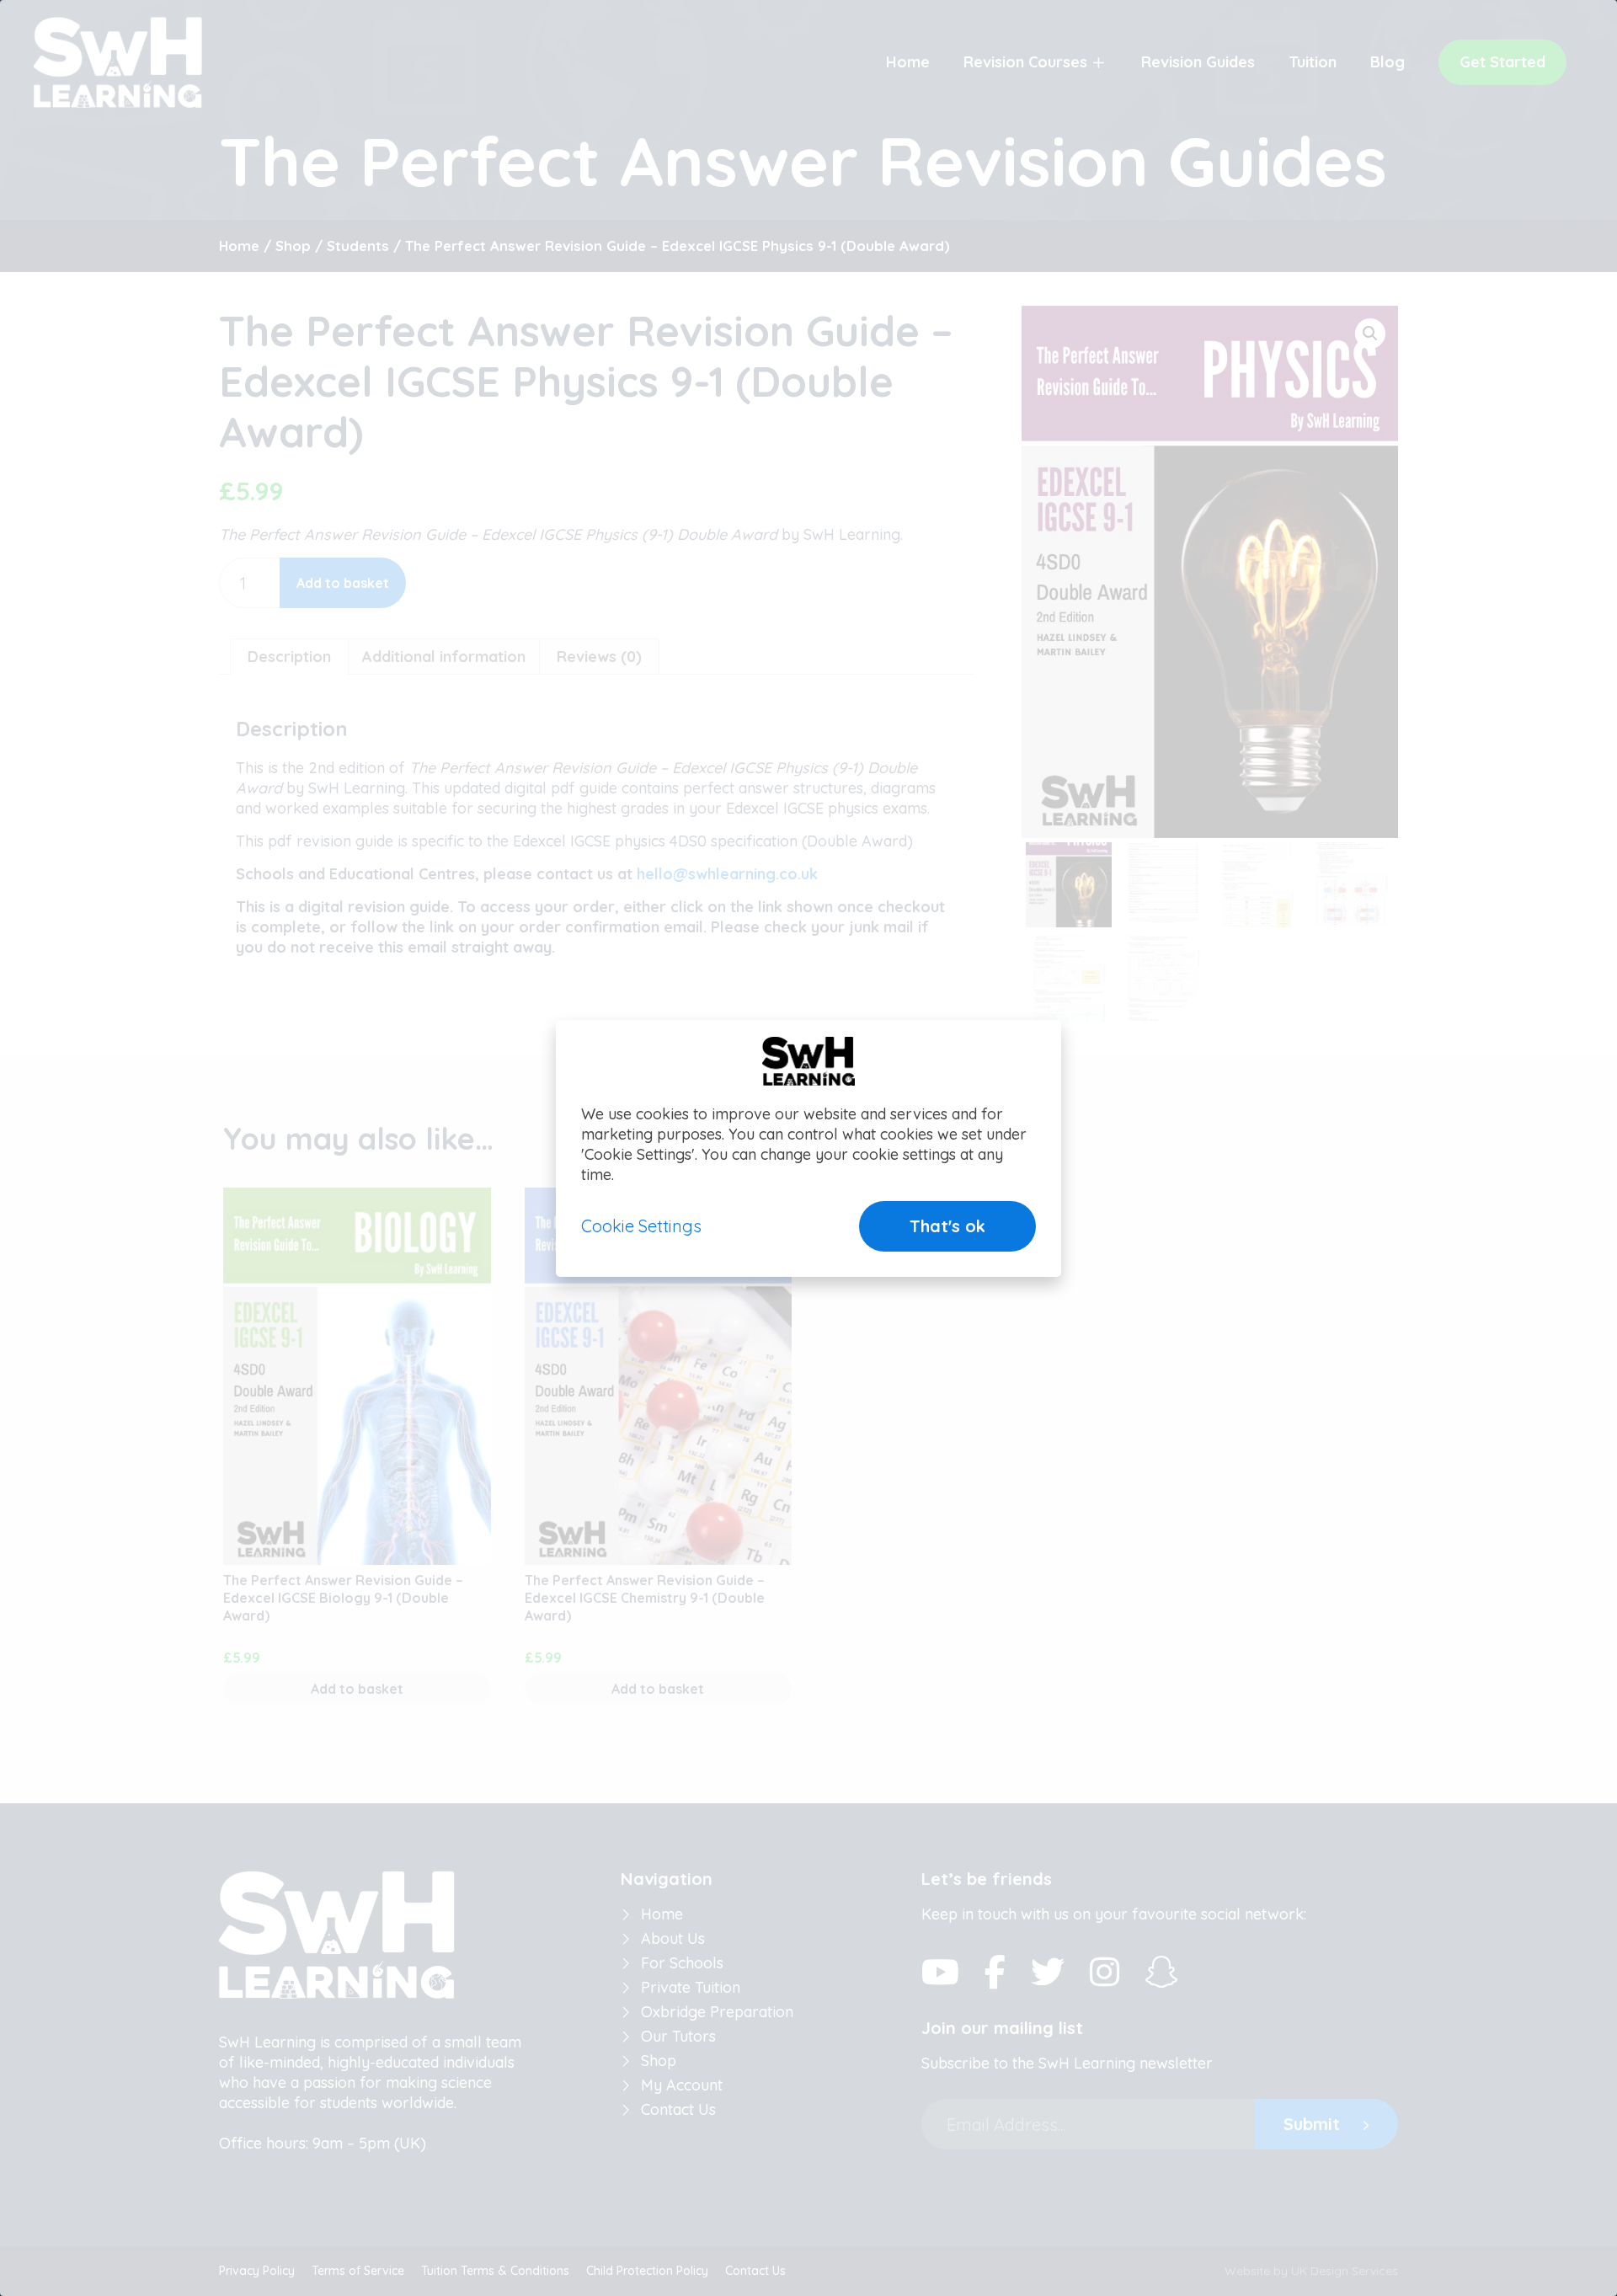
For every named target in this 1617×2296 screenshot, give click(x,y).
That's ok (947, 1226)
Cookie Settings (641, 1226)
